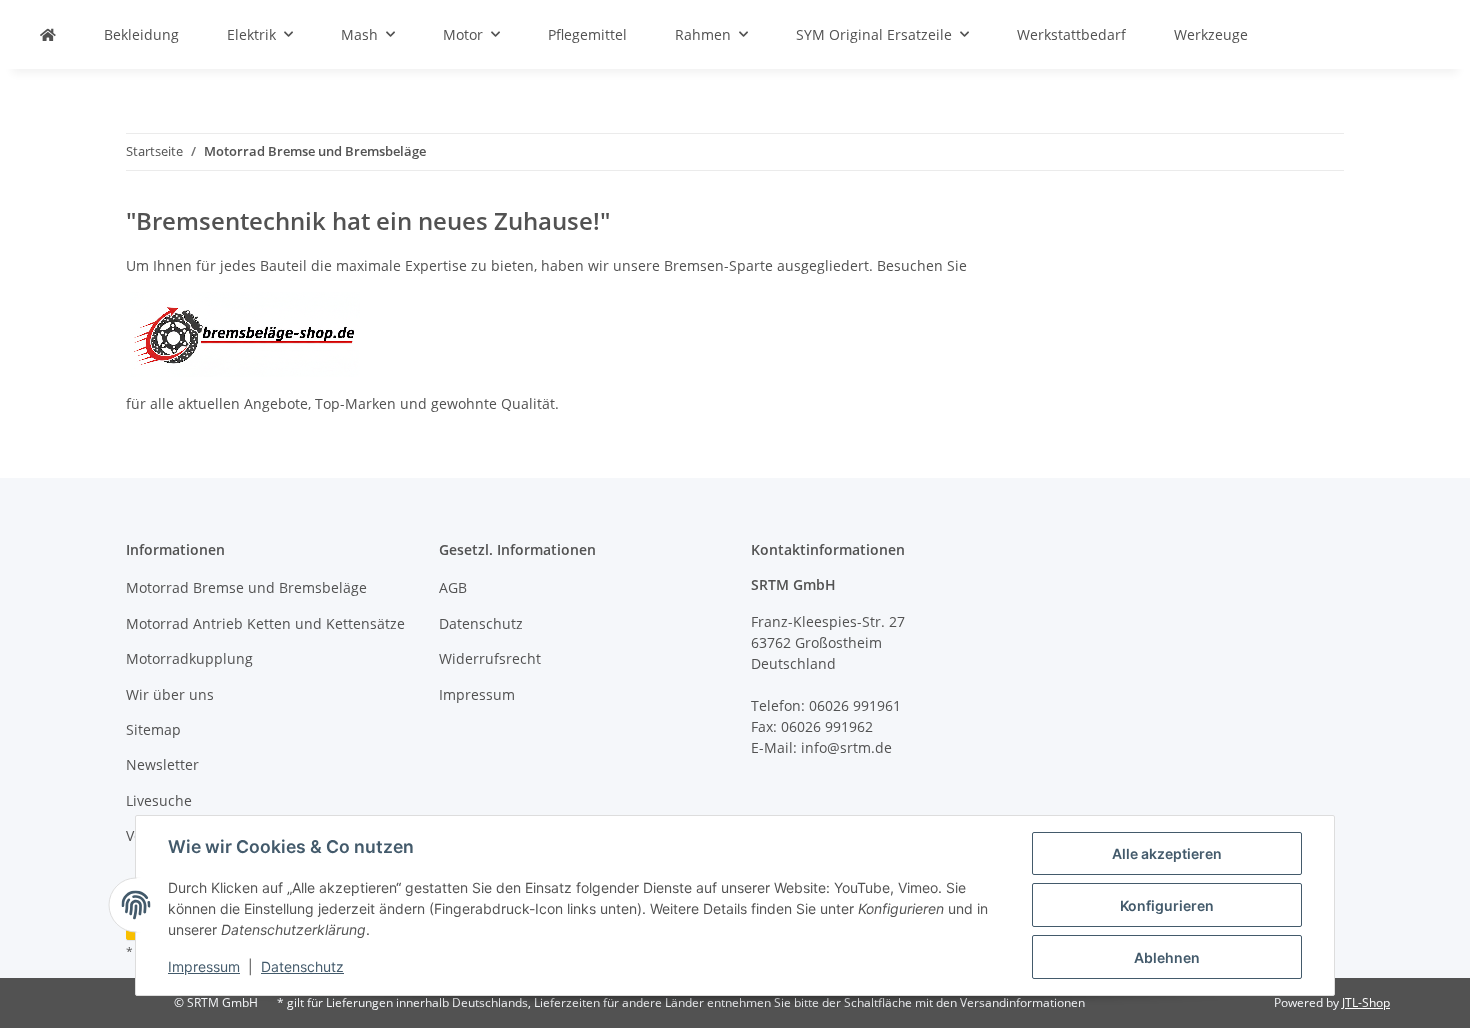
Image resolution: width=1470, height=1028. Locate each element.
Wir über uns (170, 694)
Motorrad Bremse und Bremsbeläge (246, 587)
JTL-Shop (1366, 1002)
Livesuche (159, 800)
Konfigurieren (1167, 905)
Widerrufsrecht (490, 658)
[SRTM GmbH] (48, 34)
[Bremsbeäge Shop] (245, 332)
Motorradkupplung (189, 658)
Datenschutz (302, 966)
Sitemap (153, 729)
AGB (453, 587)
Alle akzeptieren (1167, 853)
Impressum (204, 966)
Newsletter (162, 764)
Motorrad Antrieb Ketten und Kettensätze (265, 623)
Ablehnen (1167, 957)
